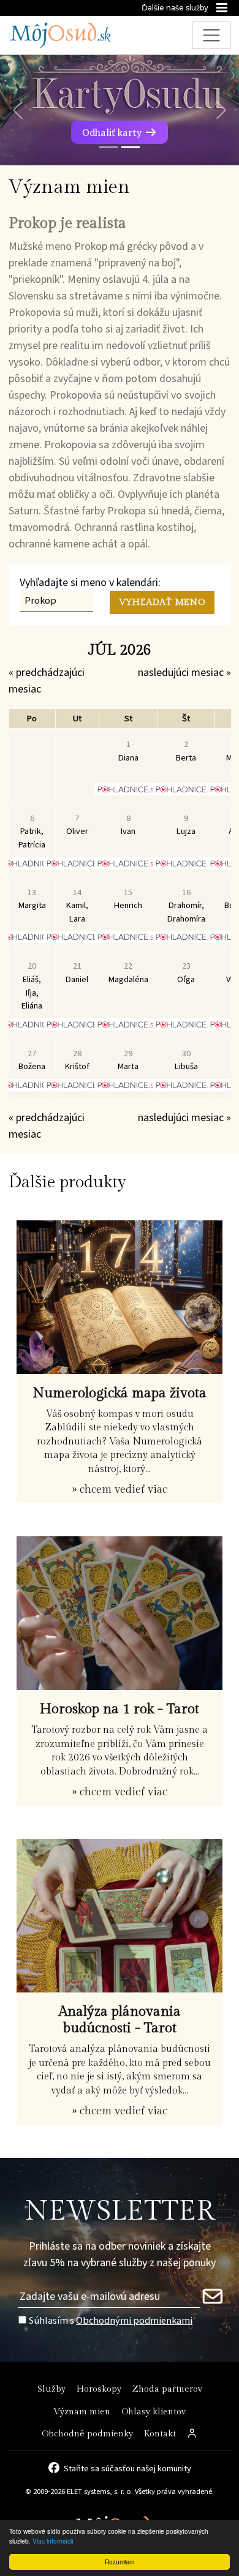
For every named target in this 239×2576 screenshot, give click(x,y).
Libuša (186, 1060)
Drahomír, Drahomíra (186, 906)
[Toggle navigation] (212, 35)
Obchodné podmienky (87, 2434)
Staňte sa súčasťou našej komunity (127, 2468)
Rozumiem (120, 2562)
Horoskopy (99, 2389)
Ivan (128, 825)
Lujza (186, 825)
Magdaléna (128, 973)
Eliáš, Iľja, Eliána (32, 986)
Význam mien (82, 2412)
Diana (128, 751)
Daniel (77, 973)
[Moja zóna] (192, 2434)
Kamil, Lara (77, 906)
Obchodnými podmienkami (134, 2320)
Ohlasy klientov (154, 2412)
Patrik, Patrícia (32, 832)
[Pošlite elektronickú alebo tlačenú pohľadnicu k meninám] (128, 789)
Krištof (77, 1060)
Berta (186, 751)
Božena (32, 1060)
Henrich (128, 899)
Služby (51, 2389)
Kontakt (160, 2434)
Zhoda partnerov (167, 2389)
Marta (128, 1060)
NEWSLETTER (120, 2211)
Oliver (77, 825)
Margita (32, 899)
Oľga (186, 973)
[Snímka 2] (131, 147)
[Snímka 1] (108, 147)
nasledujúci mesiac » (184, 673)
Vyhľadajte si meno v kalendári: (90, 583)
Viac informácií (53, 2541)
